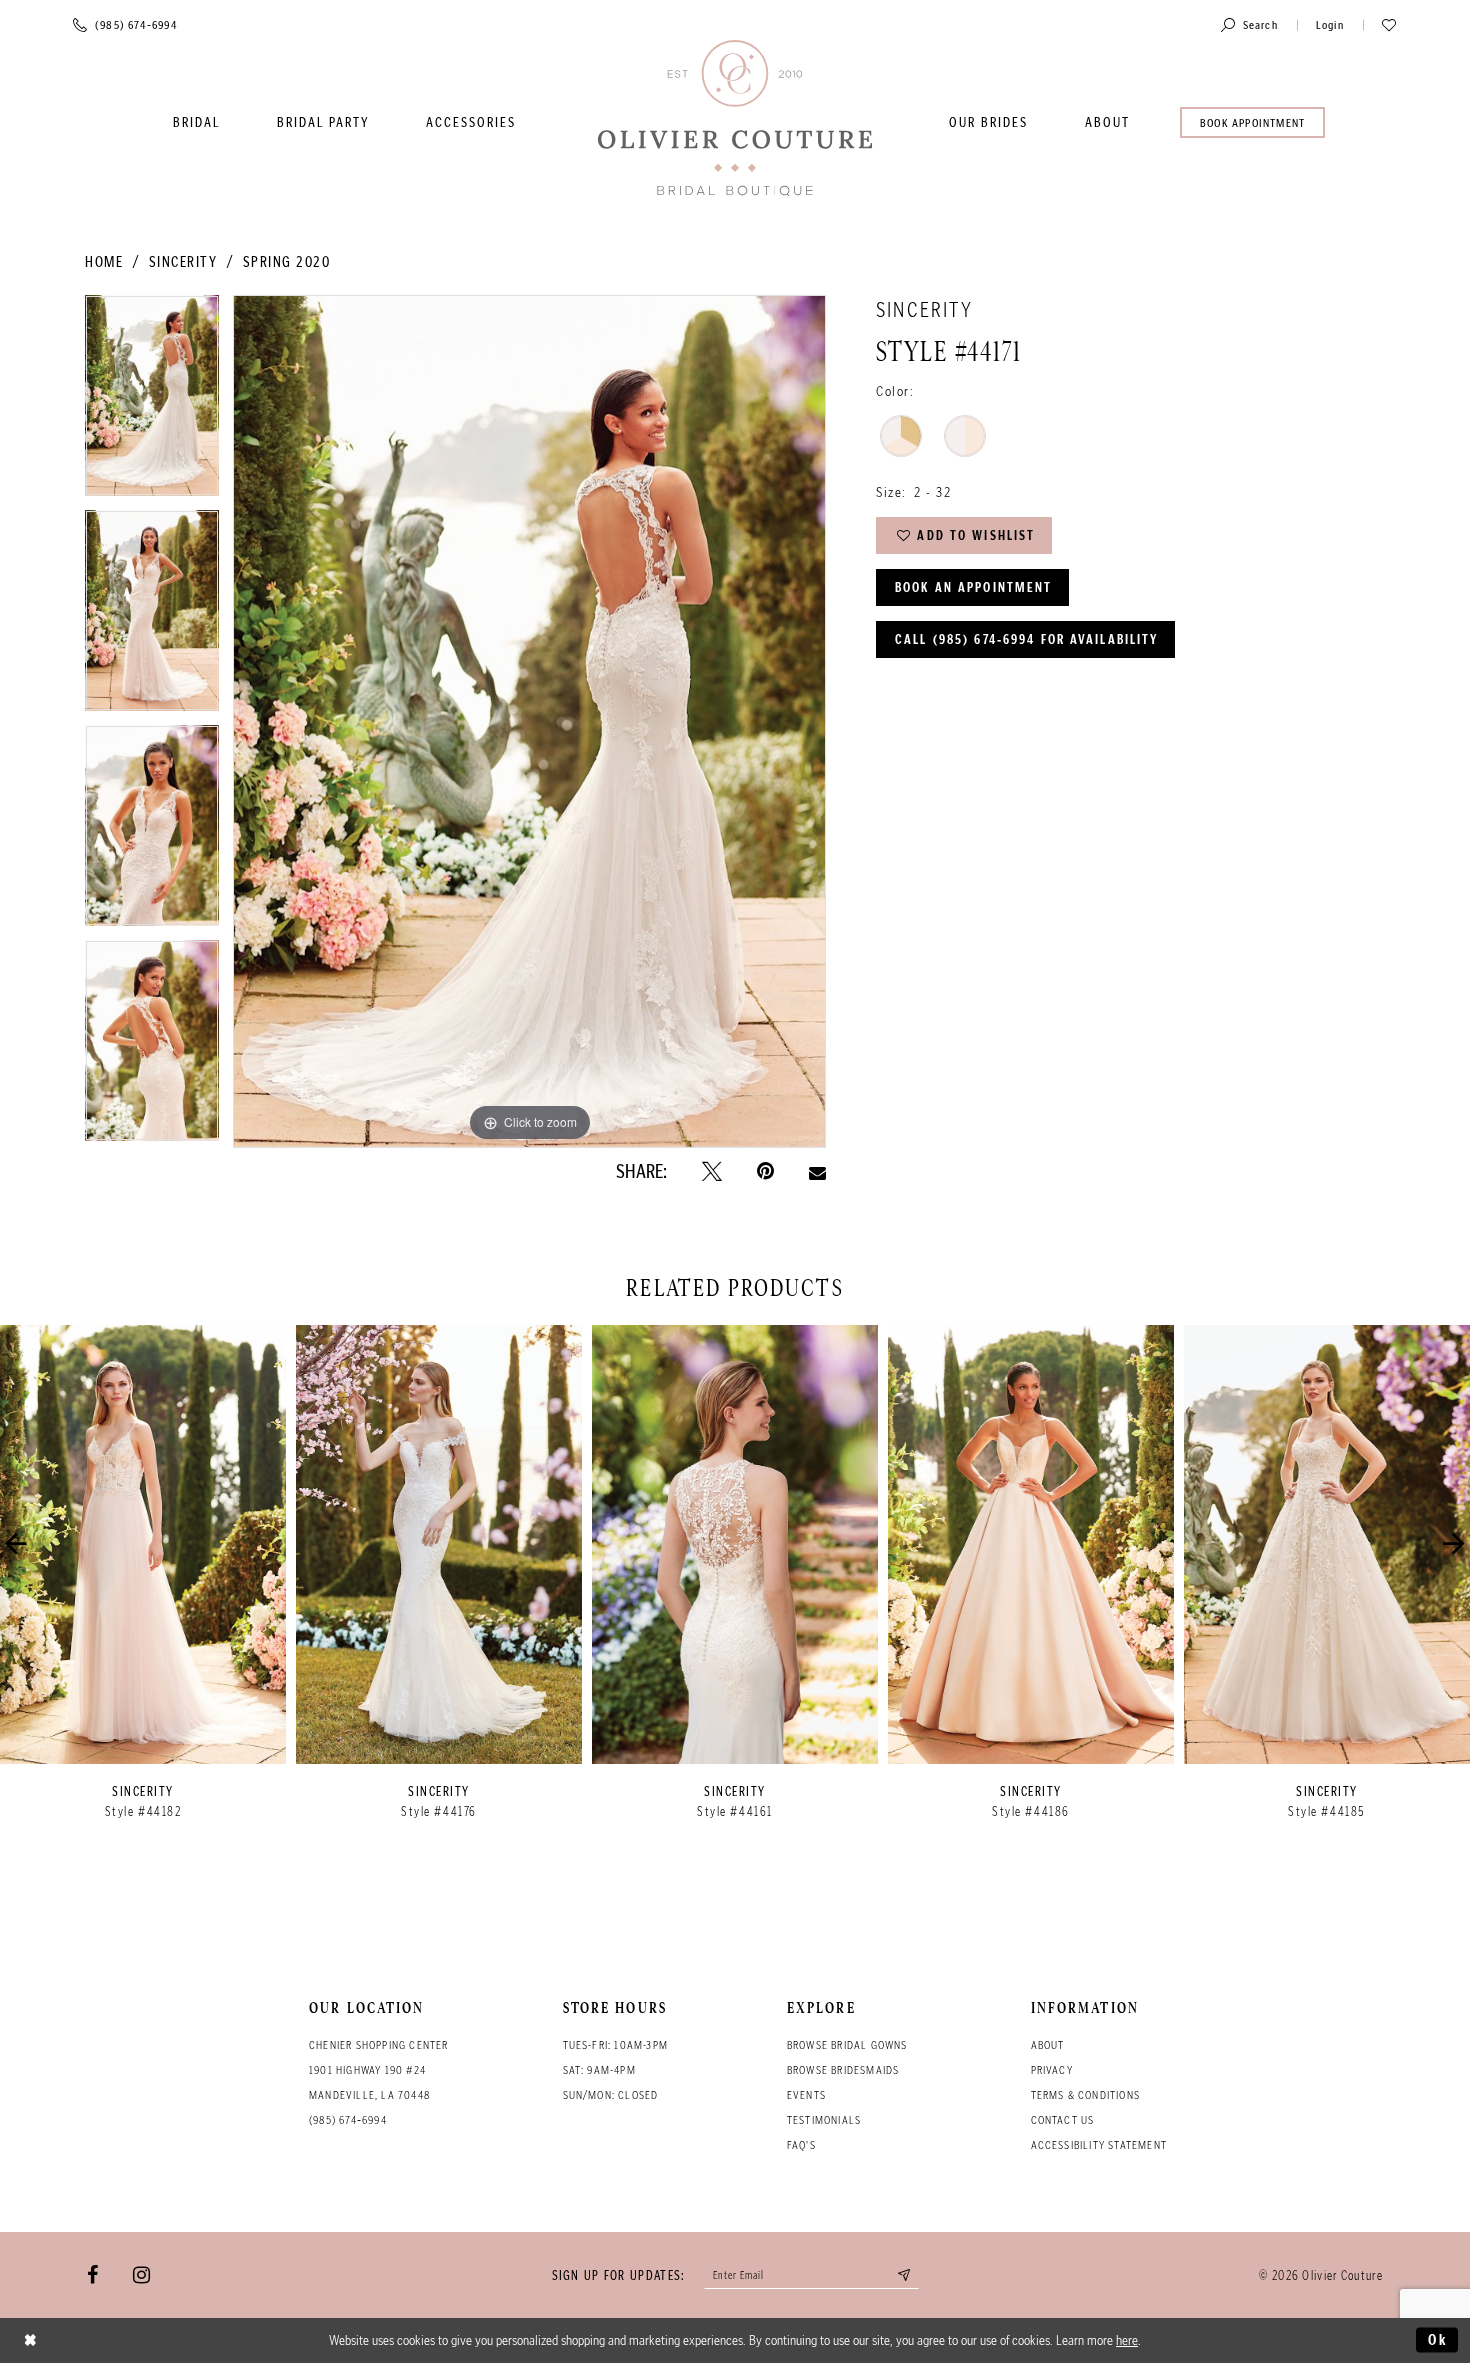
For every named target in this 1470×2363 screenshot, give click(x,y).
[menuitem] (196, 122)
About (1048, 2045)
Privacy (1052, 2070)
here (1127, 2340)
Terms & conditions (1086, 2095)
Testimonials (824, 2120)
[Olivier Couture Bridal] (735, 119)
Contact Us (1063, 2120)
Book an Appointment (973, 587)
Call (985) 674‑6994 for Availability (1026, 639)
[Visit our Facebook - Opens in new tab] (92, 2275)
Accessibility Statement (1099, 2145)
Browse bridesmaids (843, 2070)
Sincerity (183, 262)
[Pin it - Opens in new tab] (765, 1172)
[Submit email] (905, 2275)
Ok (1438, 2340)
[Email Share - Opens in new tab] (817, 1171)
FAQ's (801, 2145)
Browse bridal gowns (847, 2045)
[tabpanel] (152, 402)
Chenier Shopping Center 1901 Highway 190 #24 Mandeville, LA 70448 (379, 2070)
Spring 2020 (287, 262)
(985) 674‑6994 (348, 2120)
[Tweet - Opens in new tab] (712, 1172)
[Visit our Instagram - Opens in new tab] (141, 2275)
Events (806, 2095)
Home (104, 262)
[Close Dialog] (31, 2340)
